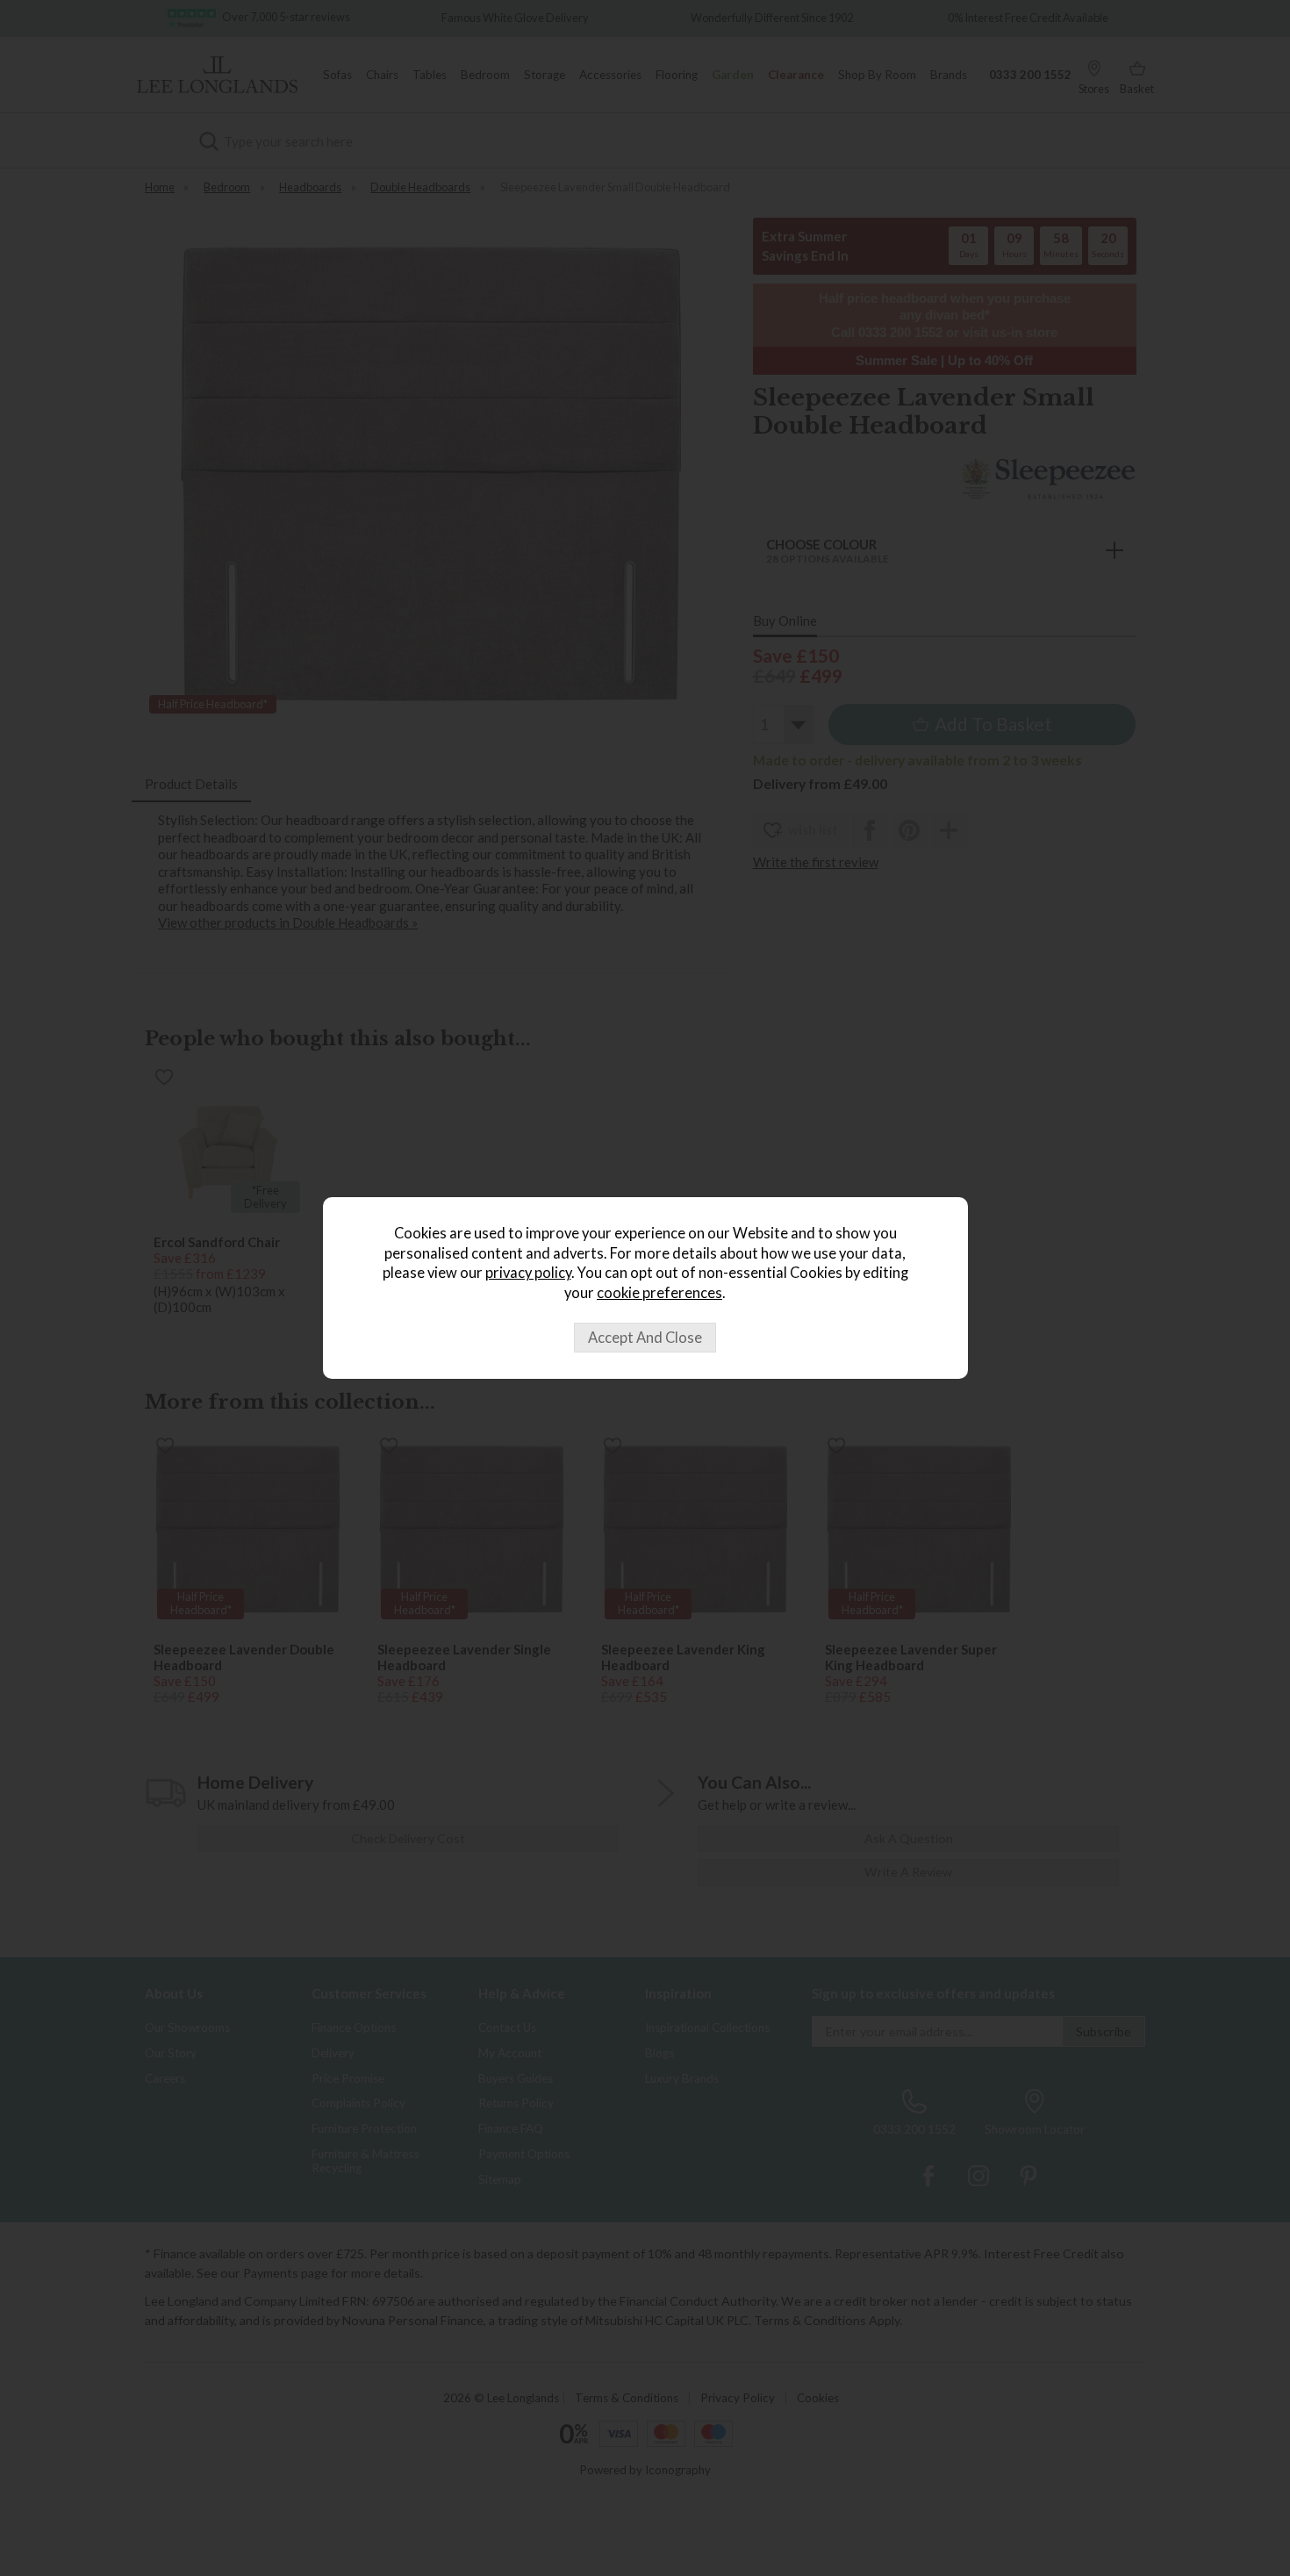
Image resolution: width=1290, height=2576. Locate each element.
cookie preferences (659, 1293)
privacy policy (528, 1273)
